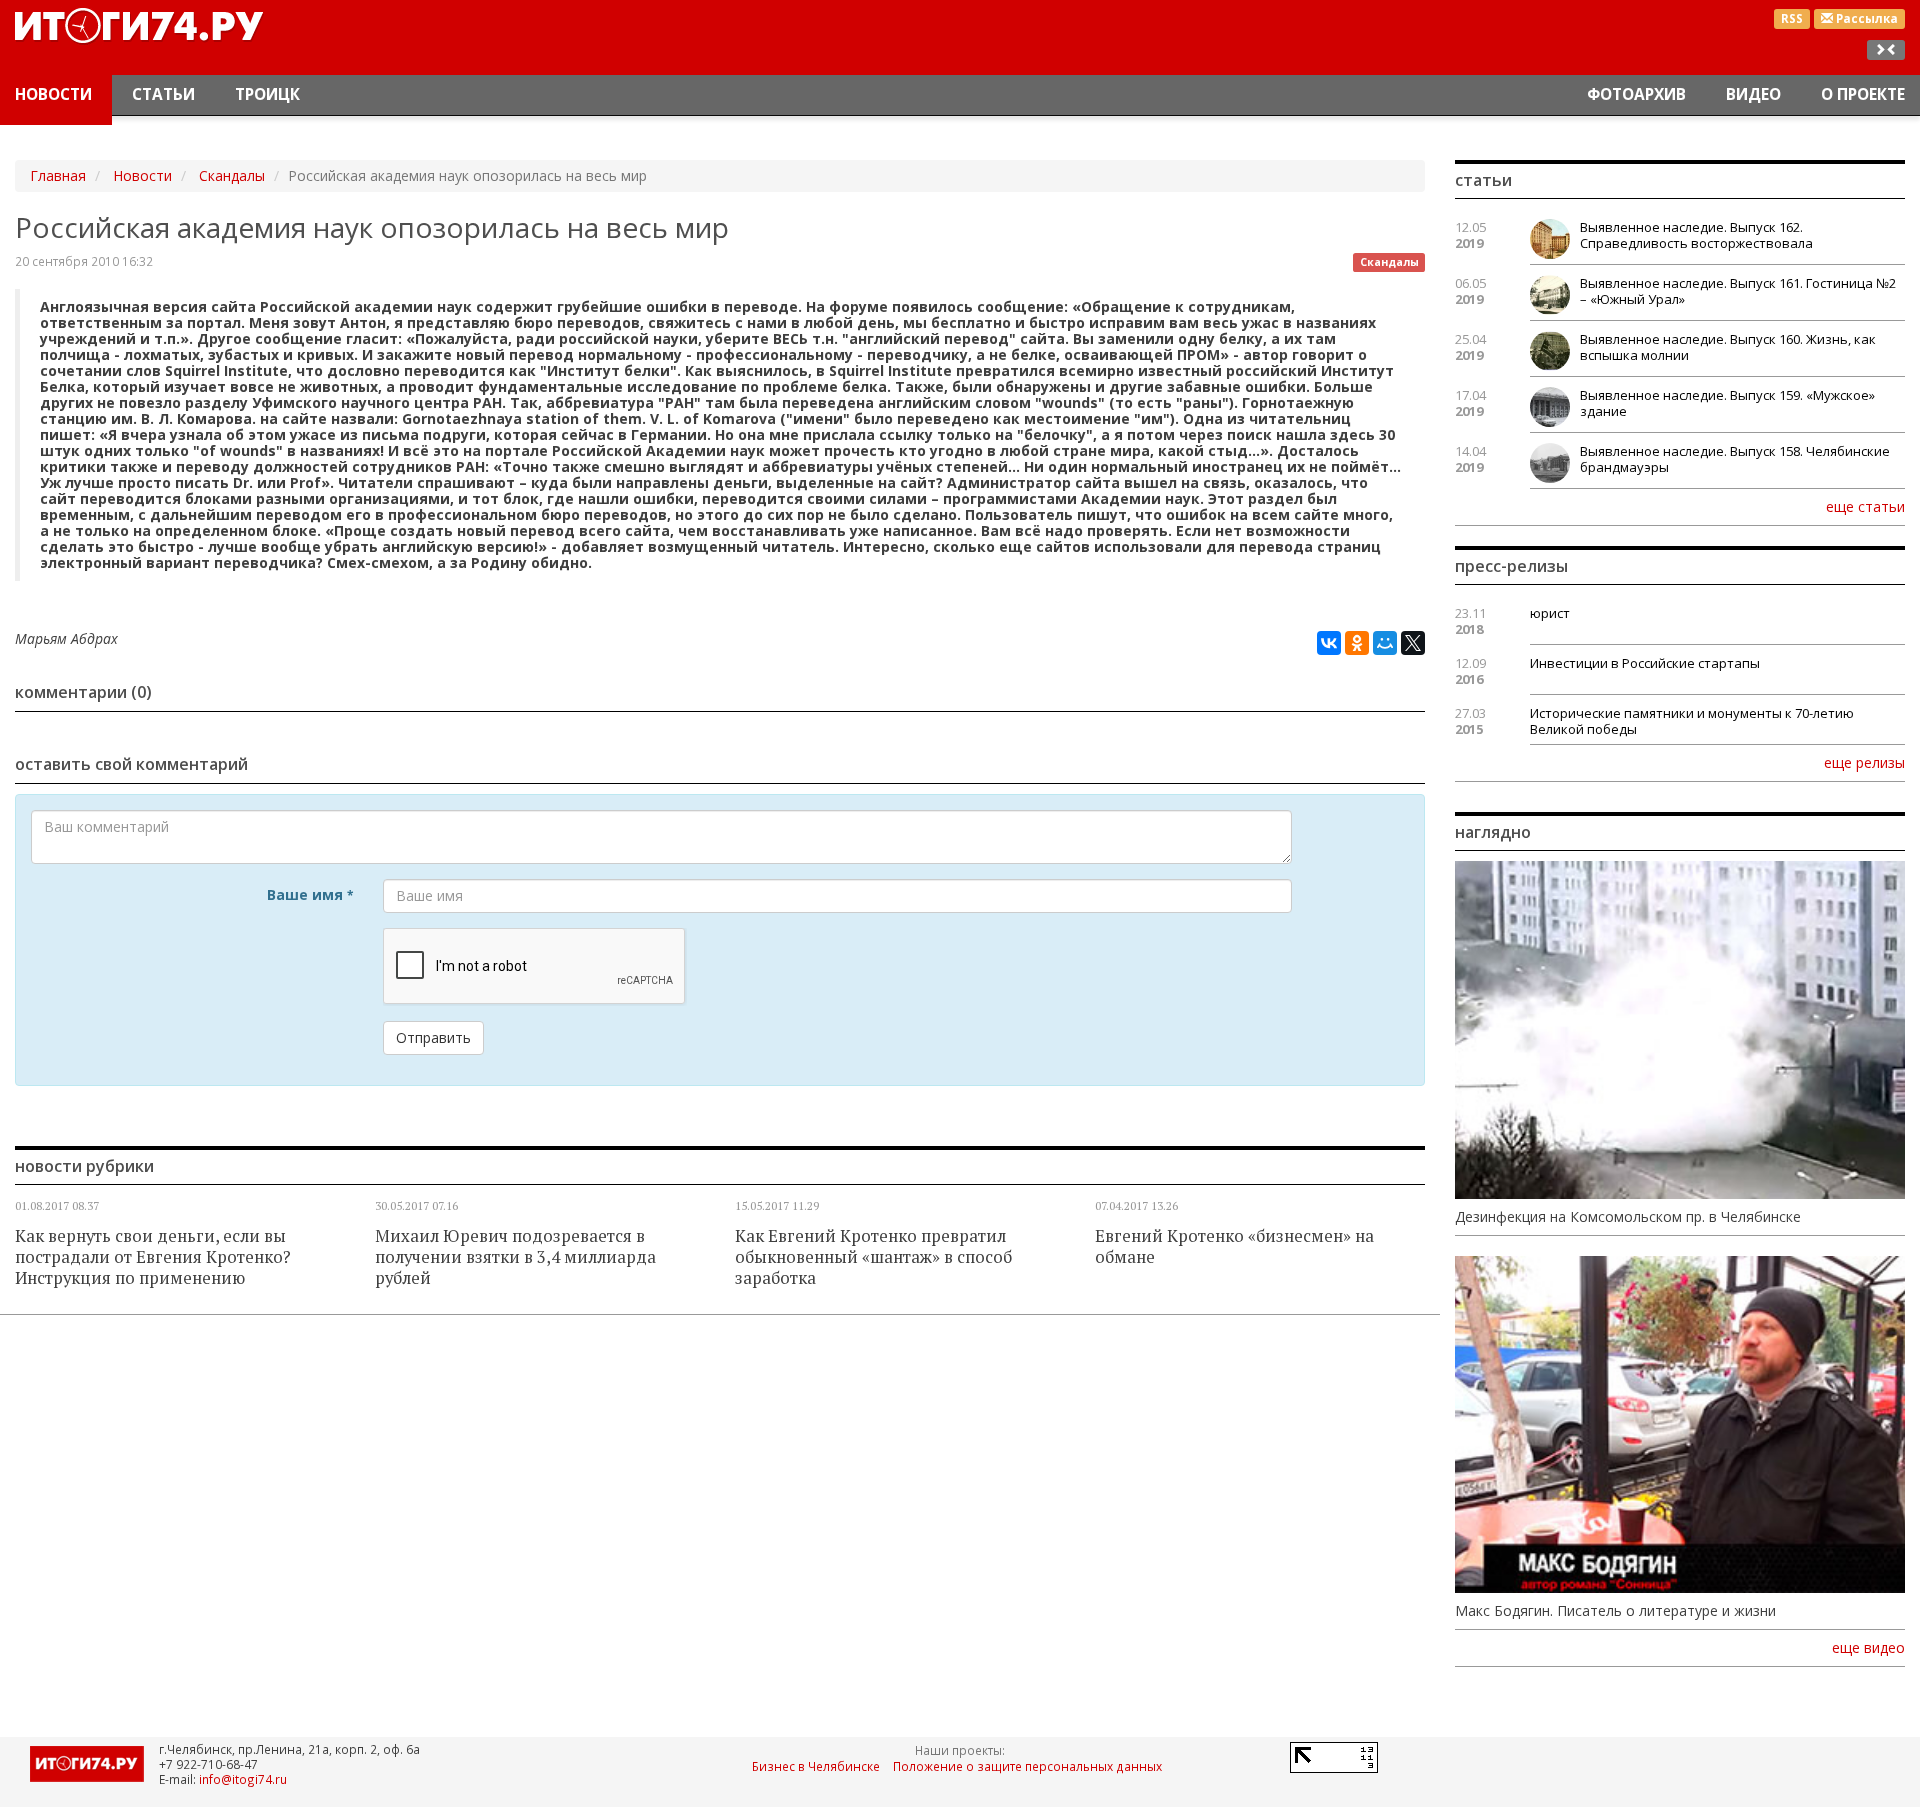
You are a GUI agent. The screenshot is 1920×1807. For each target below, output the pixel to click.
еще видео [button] (1868, 1648)
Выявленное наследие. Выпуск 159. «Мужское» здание (1727, 403)
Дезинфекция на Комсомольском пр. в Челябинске (1628, 1217)
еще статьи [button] (1865, 506)
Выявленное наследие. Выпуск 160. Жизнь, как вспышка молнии (1728, 347)
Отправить (433, 1037)
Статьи (163, 94)
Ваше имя (310, 894)
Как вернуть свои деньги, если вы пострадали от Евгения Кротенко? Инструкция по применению (153, 1257)
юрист (1550, 613)
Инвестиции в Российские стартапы (1645, 663)
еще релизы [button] (1864, 762)
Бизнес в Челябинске (816, 1766)
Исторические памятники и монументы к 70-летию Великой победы (1692, 721)
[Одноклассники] (1357, 643)
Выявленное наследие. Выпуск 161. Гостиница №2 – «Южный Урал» (1738, 291)
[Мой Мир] (1385, 643)
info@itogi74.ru (243, 1779)
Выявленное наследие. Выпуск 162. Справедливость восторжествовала (1696, 235)
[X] (1413, 643)
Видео (1753, 94)
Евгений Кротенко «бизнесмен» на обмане (1234, 1246)
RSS (1792, 18)
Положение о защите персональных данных (1027, 1766)
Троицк (267, 94)
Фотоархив (1636, 94)
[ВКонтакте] (1329, 643)
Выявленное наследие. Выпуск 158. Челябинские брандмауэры (1735, 459)
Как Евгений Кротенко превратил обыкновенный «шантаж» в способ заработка (873, 1257)
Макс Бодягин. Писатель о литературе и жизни (1615, 1611)
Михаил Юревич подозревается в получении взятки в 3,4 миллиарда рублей (515, 1257)
